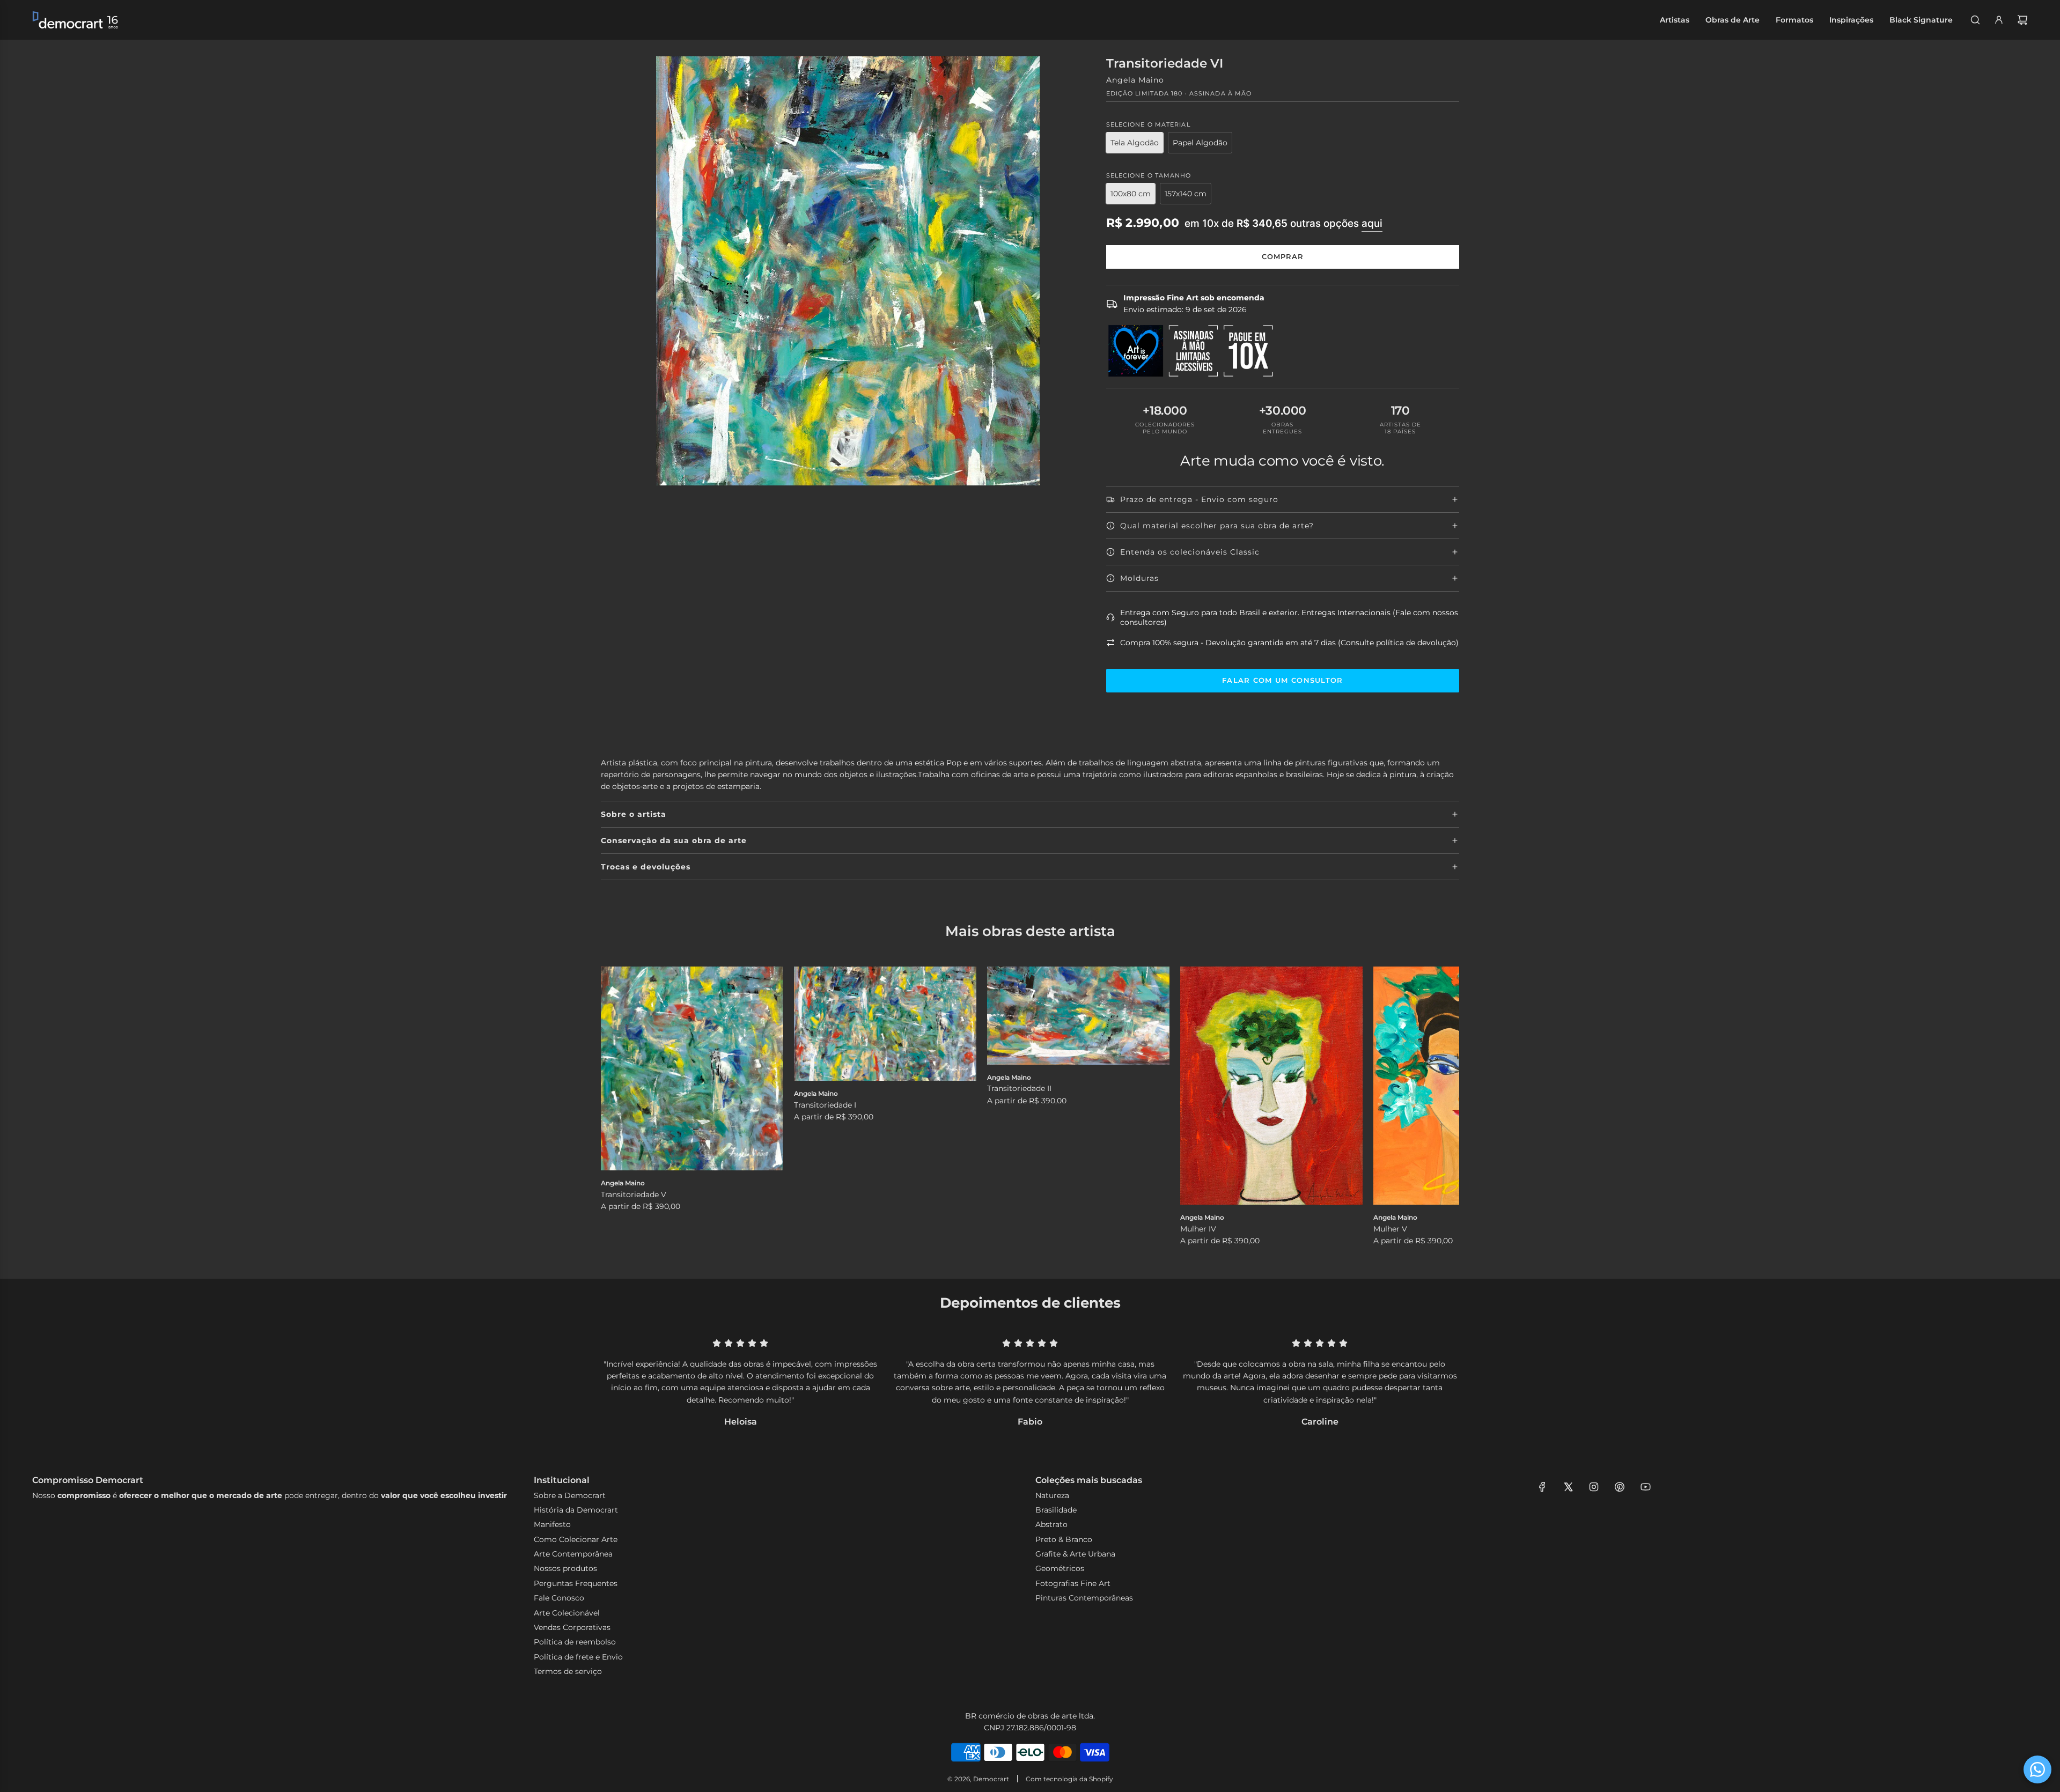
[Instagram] (1594, 1487)
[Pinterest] (1620, 1487)
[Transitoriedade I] (885, 1024)
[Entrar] (1999, 20)
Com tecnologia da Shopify (1069, 1779)
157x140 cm (1186, 194)
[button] (621, 1107)
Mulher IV (1198, 1229)
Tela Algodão (1135, 143)
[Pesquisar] (1975, 20)
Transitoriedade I (825, 1105)
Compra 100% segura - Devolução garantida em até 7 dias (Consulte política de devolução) (1289, 643)
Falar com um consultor (1283, 680)
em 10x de (1283, 223)
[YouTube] (1645, 1487)
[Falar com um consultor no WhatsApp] (2037, 1769)
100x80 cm (1131, 194)
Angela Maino (1135, 80)
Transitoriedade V (634, 1194)
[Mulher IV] (1271, 1086)
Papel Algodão (1200, 143)
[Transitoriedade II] (1078, 1016)
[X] (1568, 1487)
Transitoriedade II (1019, 1088)
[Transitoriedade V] (692, 1068)
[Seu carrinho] (2022, 20)
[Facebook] (1542, 1487)
